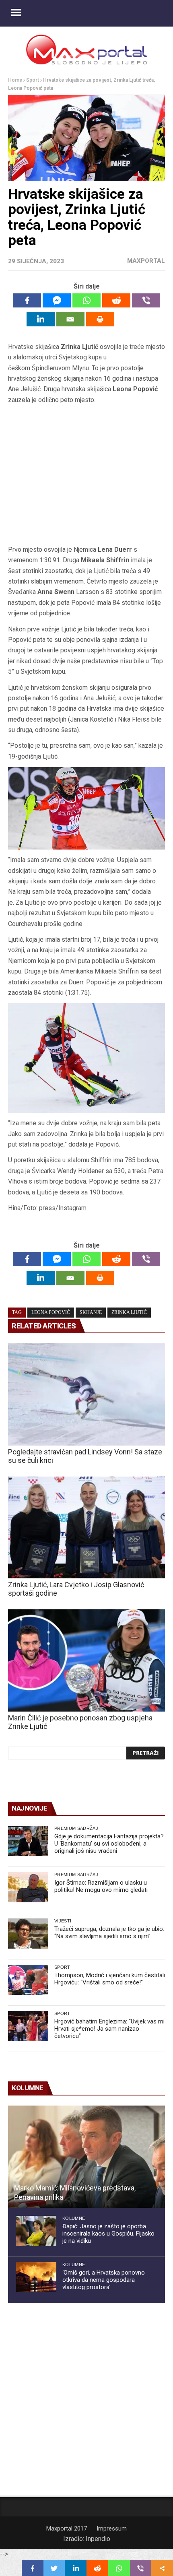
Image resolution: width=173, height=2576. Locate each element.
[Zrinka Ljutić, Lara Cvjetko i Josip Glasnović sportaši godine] (86, 1528)
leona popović (51, 1312)
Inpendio (98, 2539)
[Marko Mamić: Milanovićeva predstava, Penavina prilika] (86, 2157)
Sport (33, 80)
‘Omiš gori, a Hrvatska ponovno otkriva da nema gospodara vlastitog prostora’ (104, 2280)
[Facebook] (27, 300)
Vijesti (63, 1921)
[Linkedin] (41, 319)
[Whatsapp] (86, 300)
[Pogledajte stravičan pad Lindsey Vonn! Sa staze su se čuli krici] (86, 1394)
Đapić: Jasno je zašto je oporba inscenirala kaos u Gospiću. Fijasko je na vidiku (108, 2234)
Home (15, 80)
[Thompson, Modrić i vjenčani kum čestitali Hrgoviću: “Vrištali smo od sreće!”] (28, 1980)
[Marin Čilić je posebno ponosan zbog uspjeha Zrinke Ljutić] (86, 1660)
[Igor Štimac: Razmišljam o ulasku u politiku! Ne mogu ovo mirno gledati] (28, 1887)
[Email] (70, 319)
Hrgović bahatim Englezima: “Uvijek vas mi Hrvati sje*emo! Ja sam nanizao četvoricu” (109, 2029)
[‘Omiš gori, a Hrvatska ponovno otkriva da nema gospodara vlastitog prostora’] (36, 2277)
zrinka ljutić (129, 1312)
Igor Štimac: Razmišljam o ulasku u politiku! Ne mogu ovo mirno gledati (101, 1886)
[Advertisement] (86, 475)
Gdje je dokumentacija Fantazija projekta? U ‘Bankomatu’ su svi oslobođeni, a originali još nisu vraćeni (109, 1844)
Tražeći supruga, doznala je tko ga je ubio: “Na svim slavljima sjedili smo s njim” (109, 1933)
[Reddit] (116, 300)
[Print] (100, 319)
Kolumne (74, 2218)
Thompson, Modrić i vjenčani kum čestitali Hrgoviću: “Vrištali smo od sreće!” (110, 1979)
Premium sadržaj (76, 1828)
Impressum (112, 2529)
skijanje (91, 1312)
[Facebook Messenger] (57, 300)
